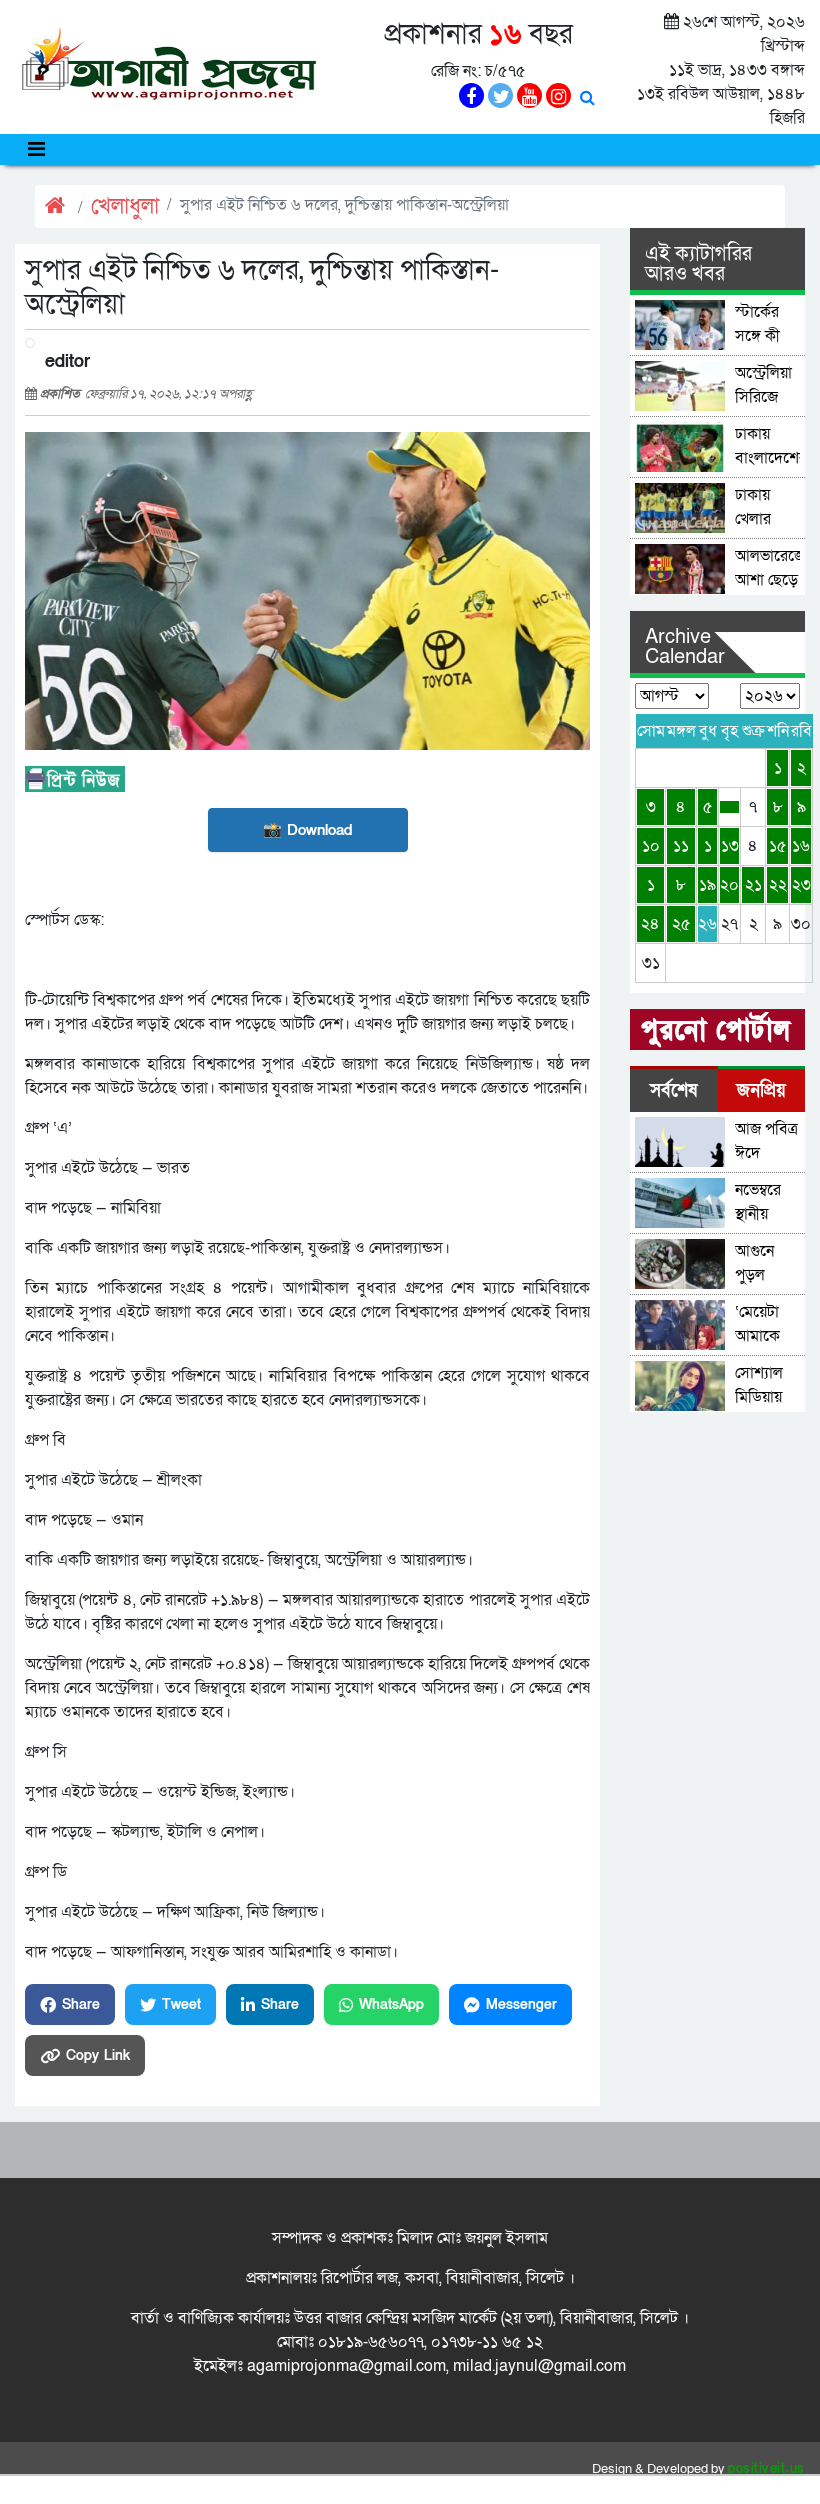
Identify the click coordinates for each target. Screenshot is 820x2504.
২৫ (681, 924)
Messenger (521, 2004)
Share (81, 2004)
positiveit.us (766, 2469)
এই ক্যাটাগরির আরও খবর (698, 264)
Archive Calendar (685, 647)
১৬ (801, 846)
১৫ (778, 846)
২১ (753, 885)
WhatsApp (391, 2004)
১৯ (707, 885)
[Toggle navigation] (36, 149)
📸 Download (307, 830)
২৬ (707, 924)
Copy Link (98, 2055)
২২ (778, 885)
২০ (729, 885)
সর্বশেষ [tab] (673, 1090)
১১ (681, 846)
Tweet (181, 2004)
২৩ (801, 885)
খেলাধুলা (125, 206)
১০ (651, 846)
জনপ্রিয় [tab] (761, 1090)
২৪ (650, 924)
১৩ (730, 846)
